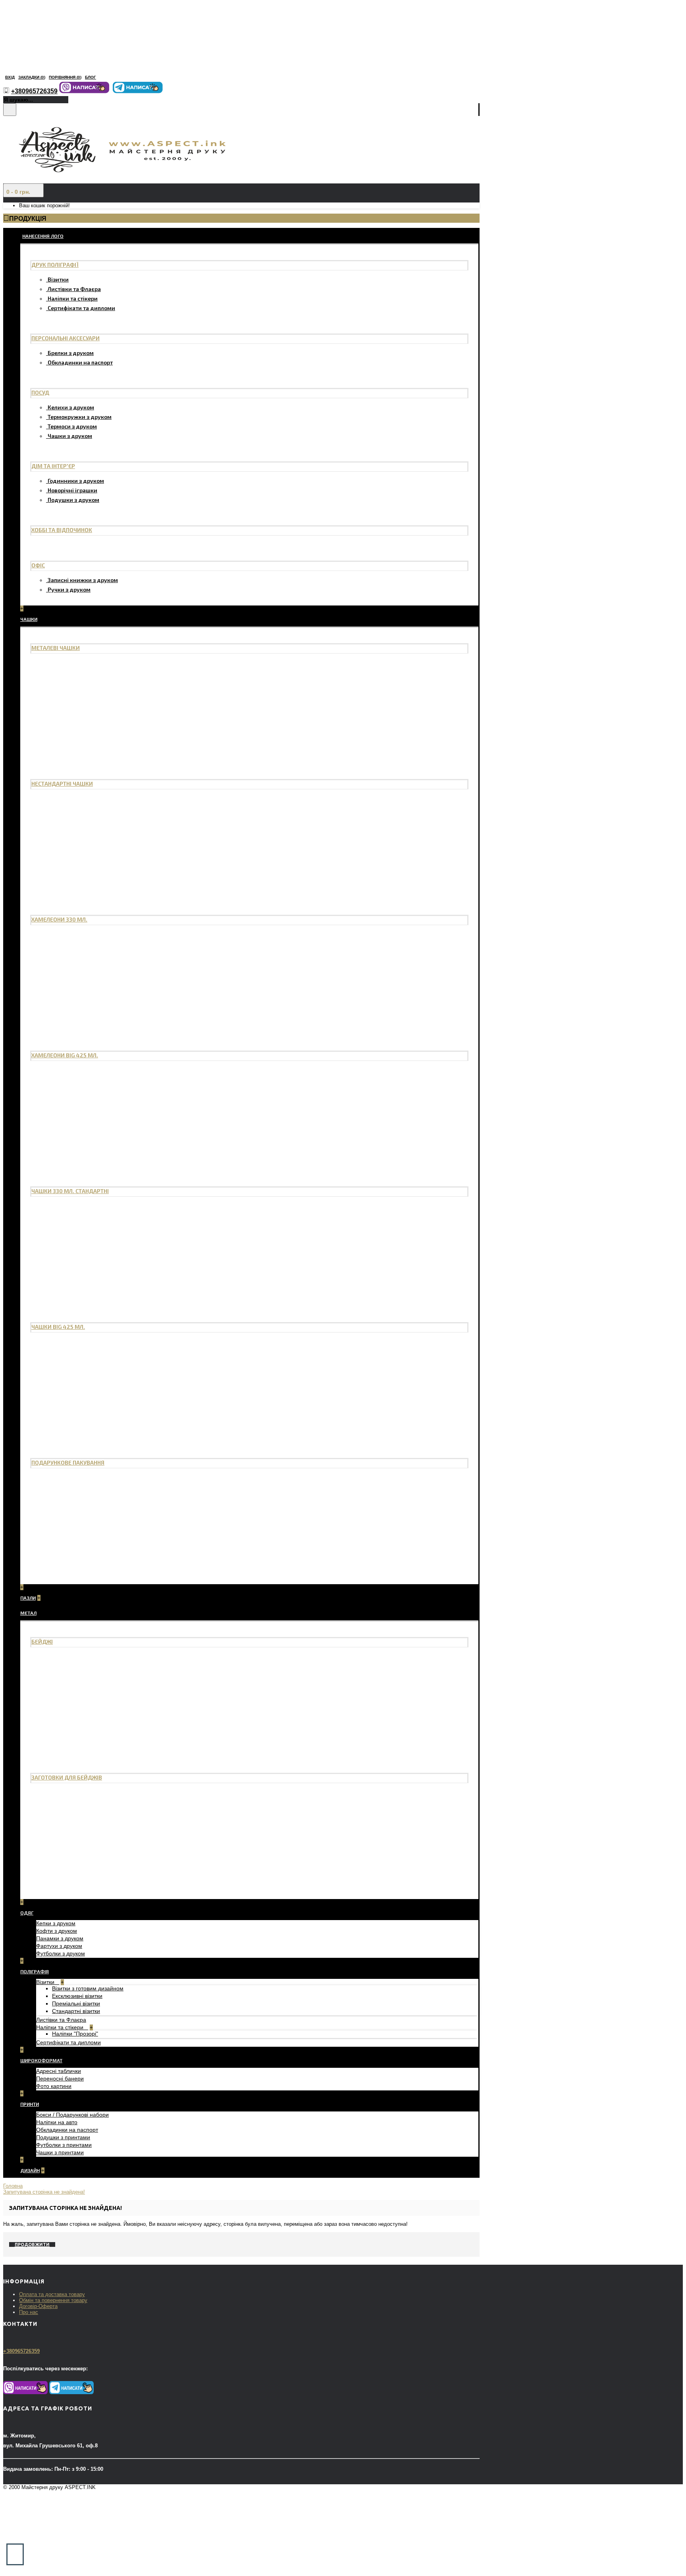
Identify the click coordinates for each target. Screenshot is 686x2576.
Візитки (58, 279)
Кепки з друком (56, 1923)
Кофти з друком (57, 1931)
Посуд (40, 392)
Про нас (29, 2312)
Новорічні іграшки (72, 490)
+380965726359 (21, 2351)
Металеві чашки (56, 648)
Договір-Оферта (38, 2306)
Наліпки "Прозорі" (75, 2034)
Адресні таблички (59, 2071)
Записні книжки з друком (83, 580)
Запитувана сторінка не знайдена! (44, 2192)
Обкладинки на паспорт (80, 362)
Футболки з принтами (64, 2145)
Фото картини (54, 2086)
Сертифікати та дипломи (81, 308)
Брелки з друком (71, 353)
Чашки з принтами (60, 2152)
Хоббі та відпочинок (62, 530)
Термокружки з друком (80, 417)
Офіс (38, 565)
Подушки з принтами (63, 2137)
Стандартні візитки (76, 2011)
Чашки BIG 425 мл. (58, 1327)
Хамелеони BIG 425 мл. (65, 1055)
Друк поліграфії (55, 265)
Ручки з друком (69, 589)
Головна (13, 2186)
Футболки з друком (61, 1953)
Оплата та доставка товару (52, 2294)
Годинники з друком (76, 481)
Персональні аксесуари (66, 338)
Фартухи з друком (59, 1946)
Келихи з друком (71, 407)
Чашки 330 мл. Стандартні (70, 1191)
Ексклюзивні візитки (77, 1996)
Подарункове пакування (68, 1462)
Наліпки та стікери (73, 298)
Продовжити (32, 2244)
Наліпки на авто (57, 2122)
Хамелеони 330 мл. (59, 919)
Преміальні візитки (76, 2003)
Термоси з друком (72, 426)
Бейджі (42, 1642)
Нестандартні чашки (62, 784)
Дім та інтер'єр (53, 466)
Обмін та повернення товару (53, 2300)
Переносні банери (60, 2079)
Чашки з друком (70, 436)
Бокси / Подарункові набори (72, 2115)
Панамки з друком (60, 1938)
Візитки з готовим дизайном (88, 1988)
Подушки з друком (73, 500)
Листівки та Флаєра (74, 289)
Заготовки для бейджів (67, 1777)
